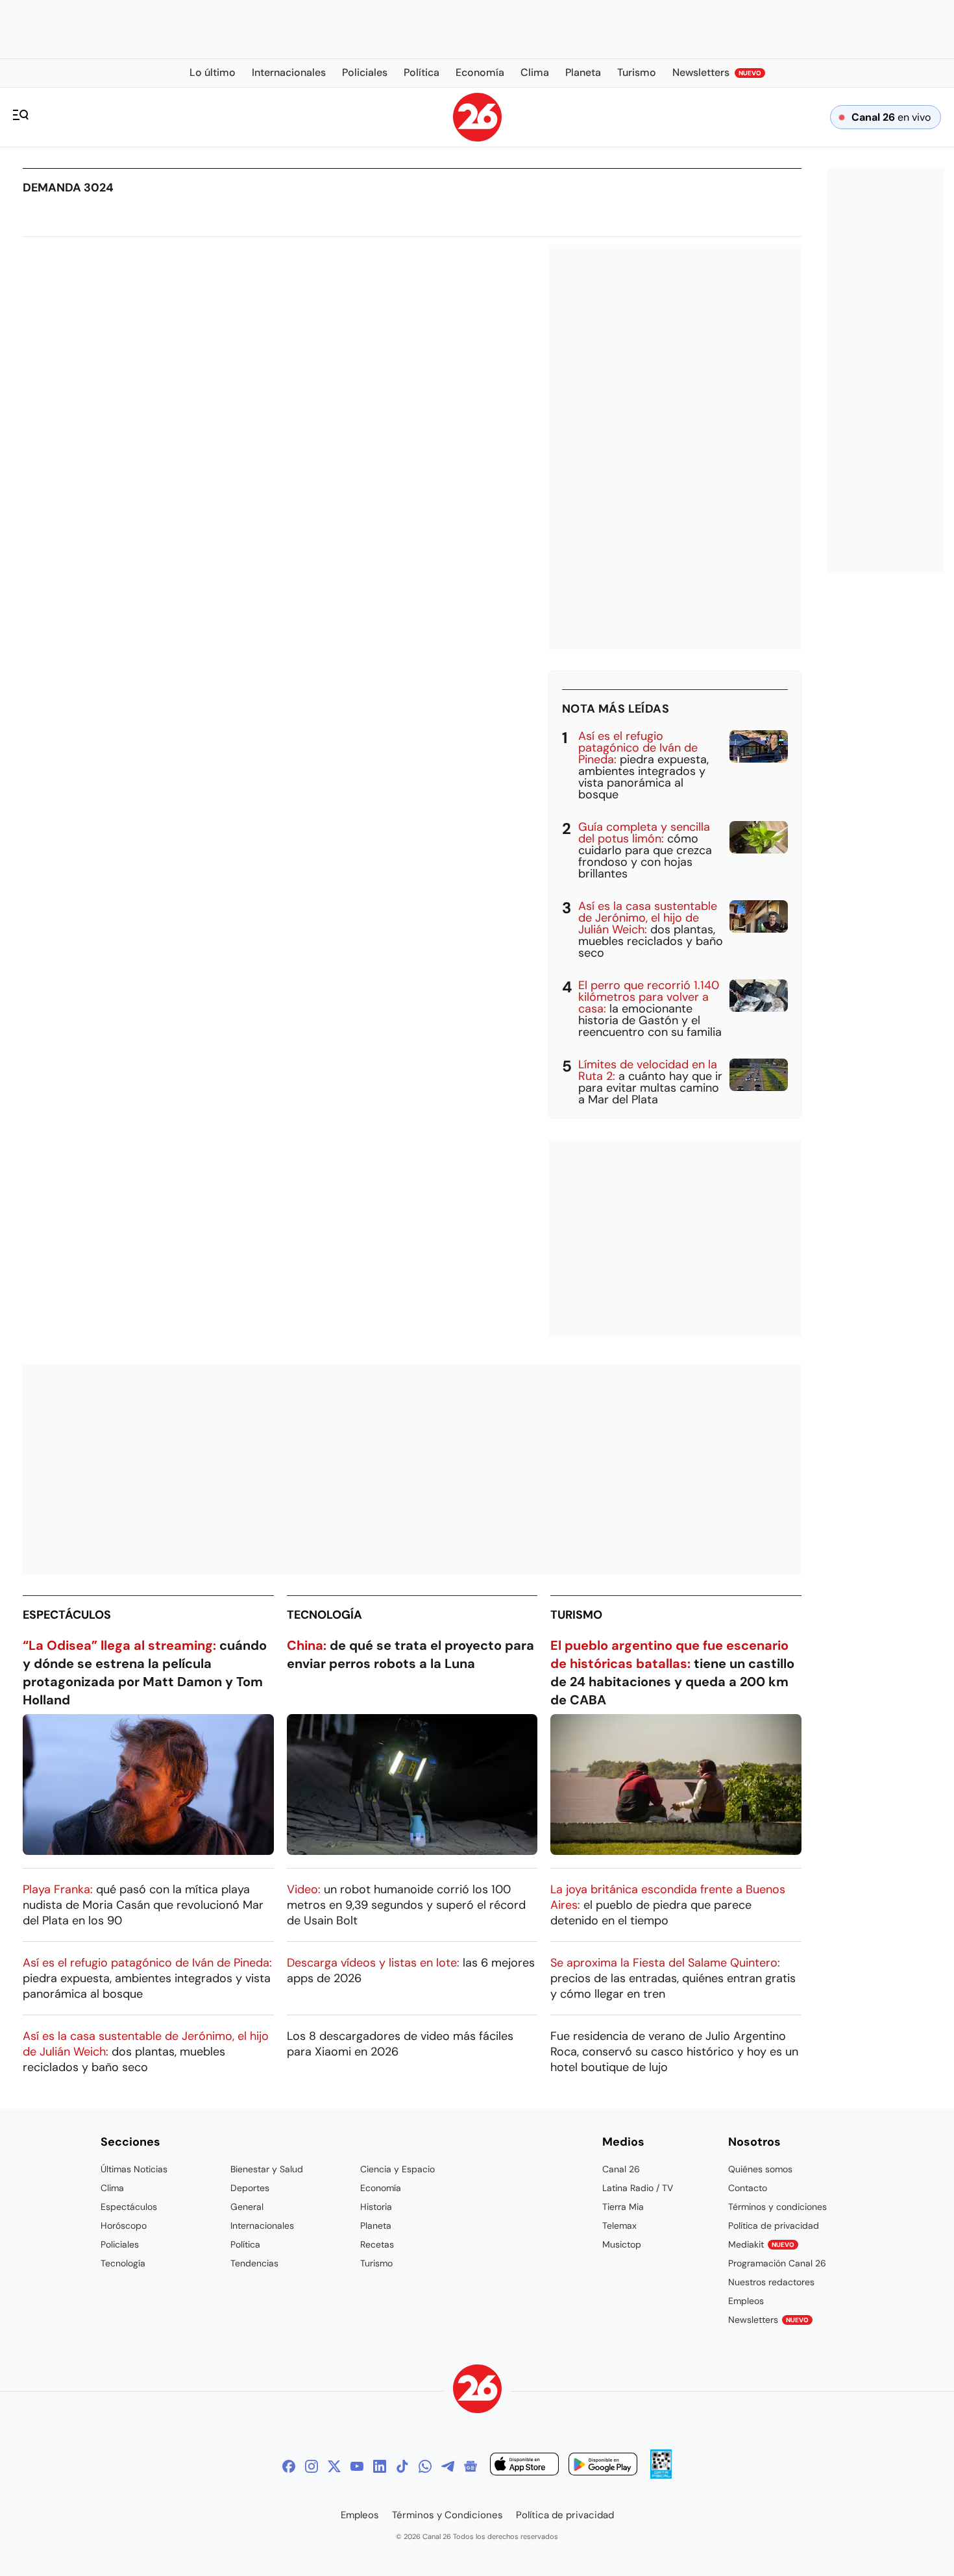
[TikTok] (402, 2466)
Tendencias (254, 2263)
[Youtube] (357, 2466)
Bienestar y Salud (267, 2169)
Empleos (746, 2301)
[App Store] (524, 2466)
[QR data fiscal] (661, 2475)
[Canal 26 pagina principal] (477, 138)
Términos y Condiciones (447, 2515)
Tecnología (324, 1615)
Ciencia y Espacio (397, 2169)
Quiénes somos (760, 2169)
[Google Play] (603, 2466)
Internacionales (262, 2226)
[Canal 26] (477, 2391)
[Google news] (471, 2466)
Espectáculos (67, 1615)
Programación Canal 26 (777, 2263)
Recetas (377, 2244)
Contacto (748, 2188)
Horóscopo (124, 2226)
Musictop (622, 2244)
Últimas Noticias (134, 2169)
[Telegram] (448, 2466)
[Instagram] (312, 2466)
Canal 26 (621, 2169)
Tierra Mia (623, 2207)
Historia (376, 2207)
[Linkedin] (380, 2466)
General (247, 2207)
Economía (381, 2188)
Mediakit (761, 2244)
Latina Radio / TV (638, 2188)
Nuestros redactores (771, 2282)
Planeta (376, 2226)
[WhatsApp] (425, 2466)
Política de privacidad (774, 2226)
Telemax (619, 2226)
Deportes (250, 2188)
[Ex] (334, 2466)
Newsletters (768, 2320)
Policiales (120, 2244)
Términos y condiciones (777, 2207)
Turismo (576, 1615)
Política (245, 2244)
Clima (112, 2188)
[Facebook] (289, 2466)
